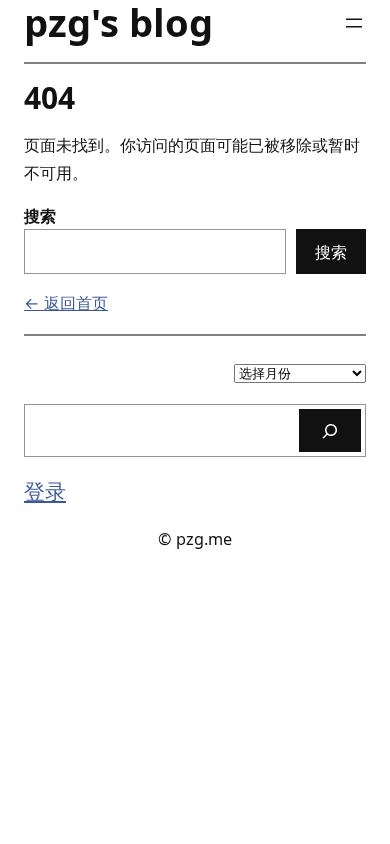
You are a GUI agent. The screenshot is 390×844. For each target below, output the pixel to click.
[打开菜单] (354, 23)
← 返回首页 (66, 303)
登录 (45, 490)
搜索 (40, 216)
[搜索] (330, 430)
